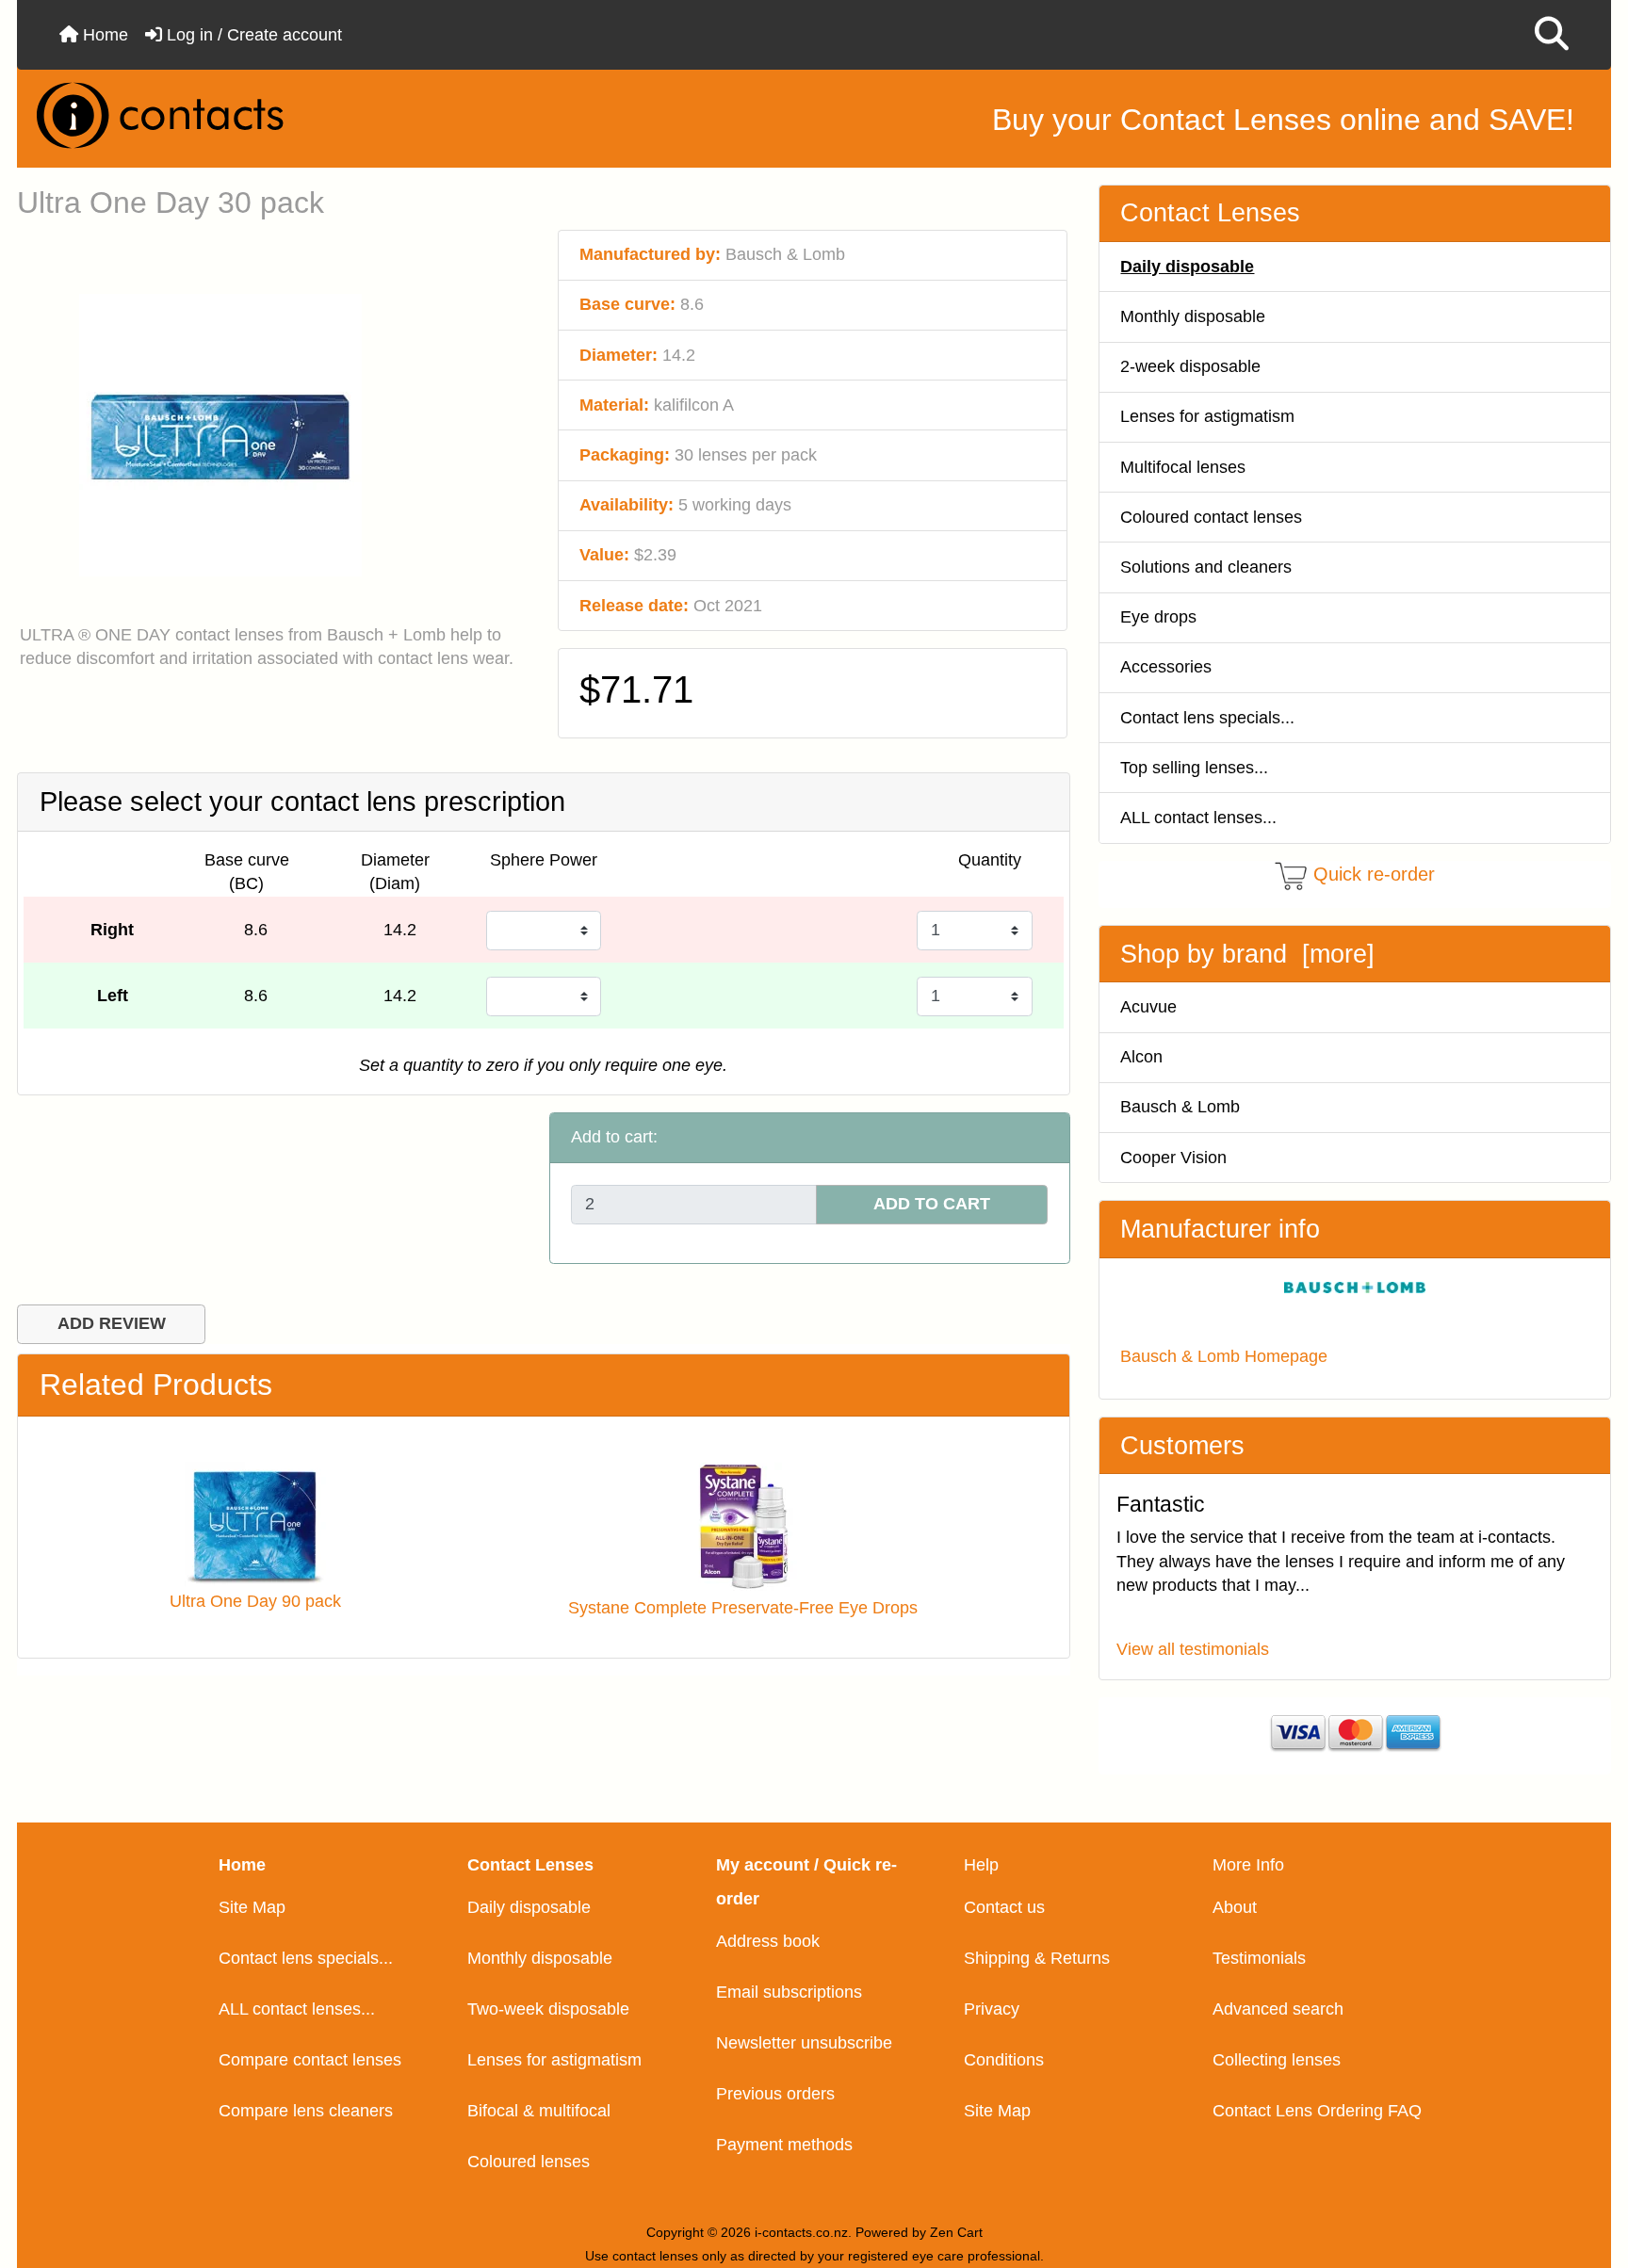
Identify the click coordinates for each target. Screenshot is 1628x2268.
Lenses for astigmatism (1207, 416)
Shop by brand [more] (1247, 954)
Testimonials (1259, 1958)
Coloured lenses (529, 2162)
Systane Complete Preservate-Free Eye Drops (743, 1608)
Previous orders (775, 2094)
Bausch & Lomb (1180, 1107)
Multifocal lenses (1183, 467)
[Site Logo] (286, 115)
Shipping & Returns (1037, 1958)
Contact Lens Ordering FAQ (1317, 2111)
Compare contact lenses (310, 2060)
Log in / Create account (252, 35)
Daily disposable (529, 1907)
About (1235, 1907)
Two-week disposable (548, 2009)
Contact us (1004, 1907)
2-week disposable (1190, 366)
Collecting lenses (1277, 2060)
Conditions (1004, 2060)
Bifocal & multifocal (539, 2111)
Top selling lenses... (1194, 768)
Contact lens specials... (1207, 718)
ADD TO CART (932, 1204)
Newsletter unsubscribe (804, 2043)
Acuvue (1148, 1007)
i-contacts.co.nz (801, 2232)
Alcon (1141, 1057)
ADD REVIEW (112, 1323)
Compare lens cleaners (306, 2111)
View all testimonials (1193, 1649)
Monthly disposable (1193, 316)
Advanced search (1278, 2009)
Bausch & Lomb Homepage (1224, 1356)
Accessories (1166, 667)
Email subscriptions (789, 1992)
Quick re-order (1374, 874)
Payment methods (784, 2145)
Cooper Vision (1173, 1158)
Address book (768, 1941)
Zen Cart (956, 2232)
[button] (1552, 35)
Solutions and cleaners (1206, 567)
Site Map (252, 1907)
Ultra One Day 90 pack (255, 1601)
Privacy (992, 2009)
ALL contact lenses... (1198, 818)
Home (103, 35)
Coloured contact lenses (1211, 517)
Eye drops (1158, 617)
